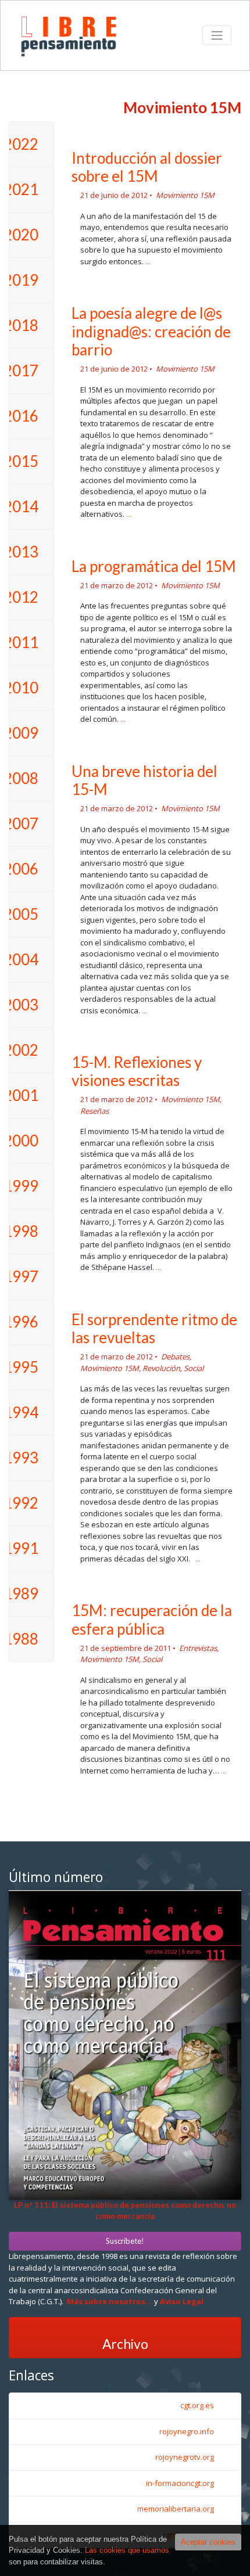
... (148, 261)
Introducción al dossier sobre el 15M (147, 167)
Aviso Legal (182, 2301)
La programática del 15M (154, 566)
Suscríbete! (125, 2241)
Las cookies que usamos (127, 2550)
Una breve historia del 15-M (144, 780)
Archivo (125, 2344)
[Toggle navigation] (217, 35)
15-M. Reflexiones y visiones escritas (137, 1071)
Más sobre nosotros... (110, 2301)
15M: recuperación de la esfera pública (152, 1619)
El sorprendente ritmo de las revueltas (154, 1328)
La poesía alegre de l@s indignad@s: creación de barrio (151, 331)
